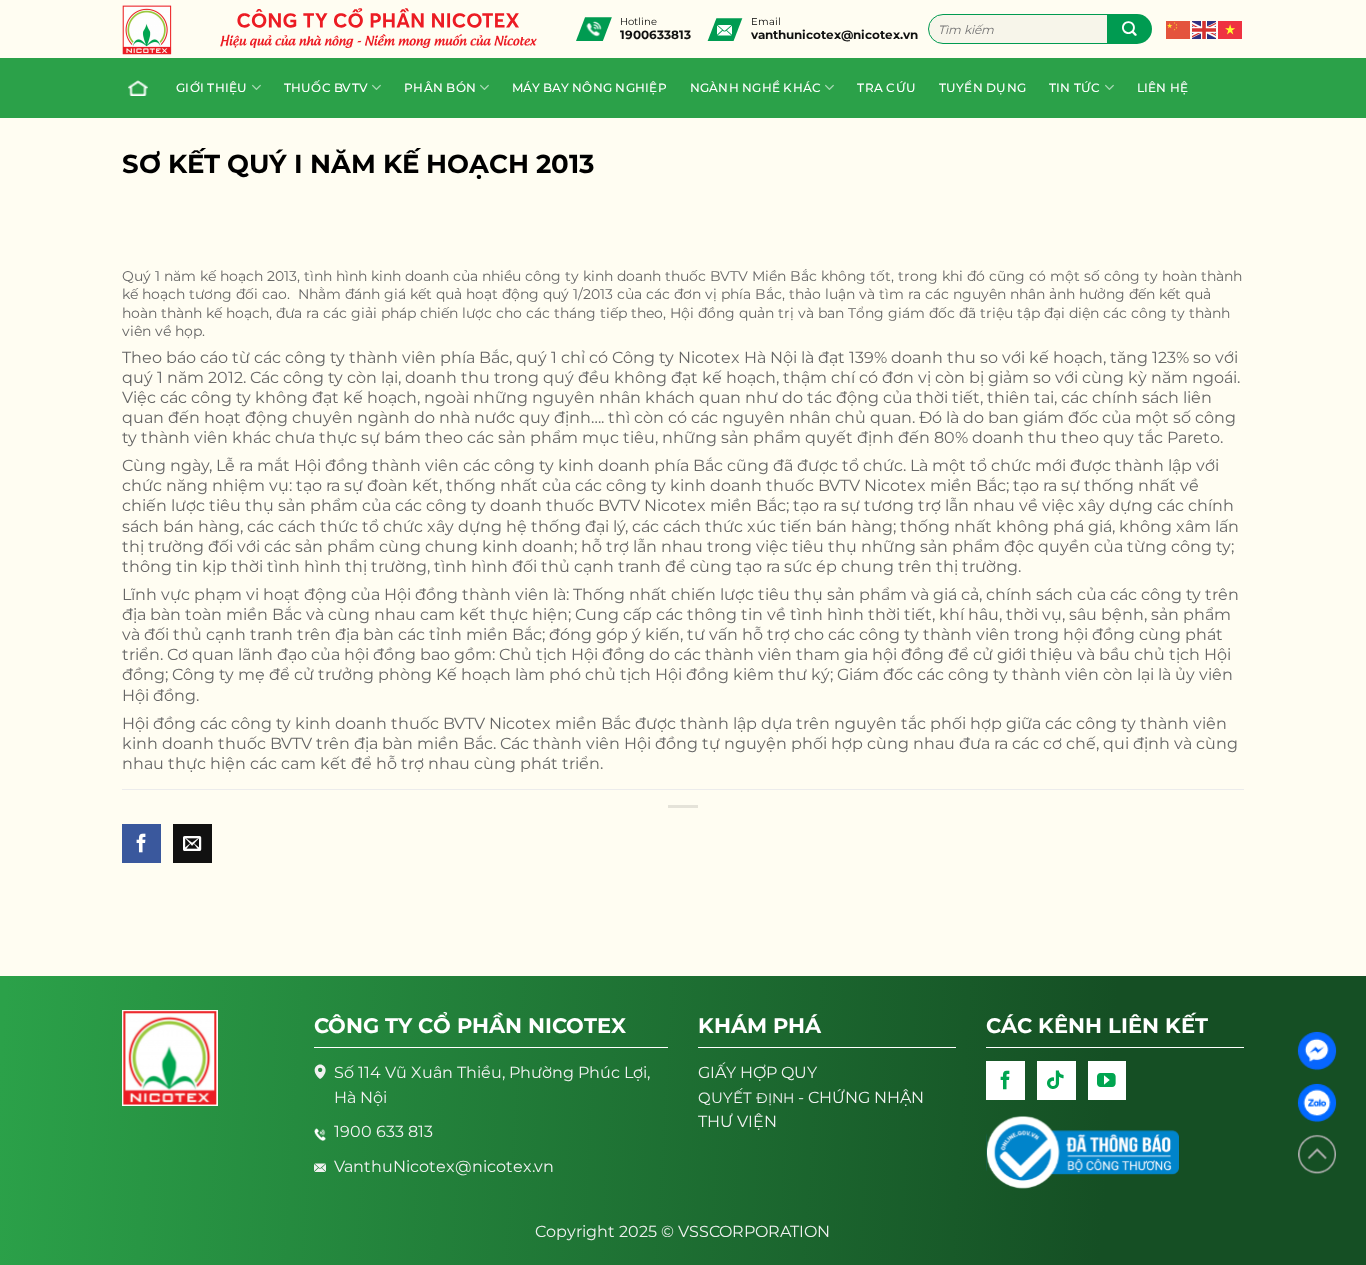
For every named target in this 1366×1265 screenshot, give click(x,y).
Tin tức (1075, 87)
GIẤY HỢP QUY (757, 1072)
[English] (1205, 28)
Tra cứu (886, 87)
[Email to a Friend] (192, 843)
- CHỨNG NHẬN (811, 1097)
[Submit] (1129, 29)
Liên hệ (1163, 87)
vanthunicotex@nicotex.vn (834, 34)
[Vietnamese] (1231, 28)
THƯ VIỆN (737, 1121)
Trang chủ (141, 88)
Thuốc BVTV (326, 87)
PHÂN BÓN (440, 87)
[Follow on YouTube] (1107, 1080)
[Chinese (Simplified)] (1179, 28)
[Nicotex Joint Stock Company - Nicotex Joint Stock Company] (157, 30)
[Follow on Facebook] (1005, 1080)
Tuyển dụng (982, 87)
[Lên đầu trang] (1317, 1154)
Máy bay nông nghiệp (589, 87)
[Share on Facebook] (141, 843)
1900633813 (655, 34)
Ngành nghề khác (756, 87)
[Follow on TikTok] (1056, 1080)
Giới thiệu (211, 87)
